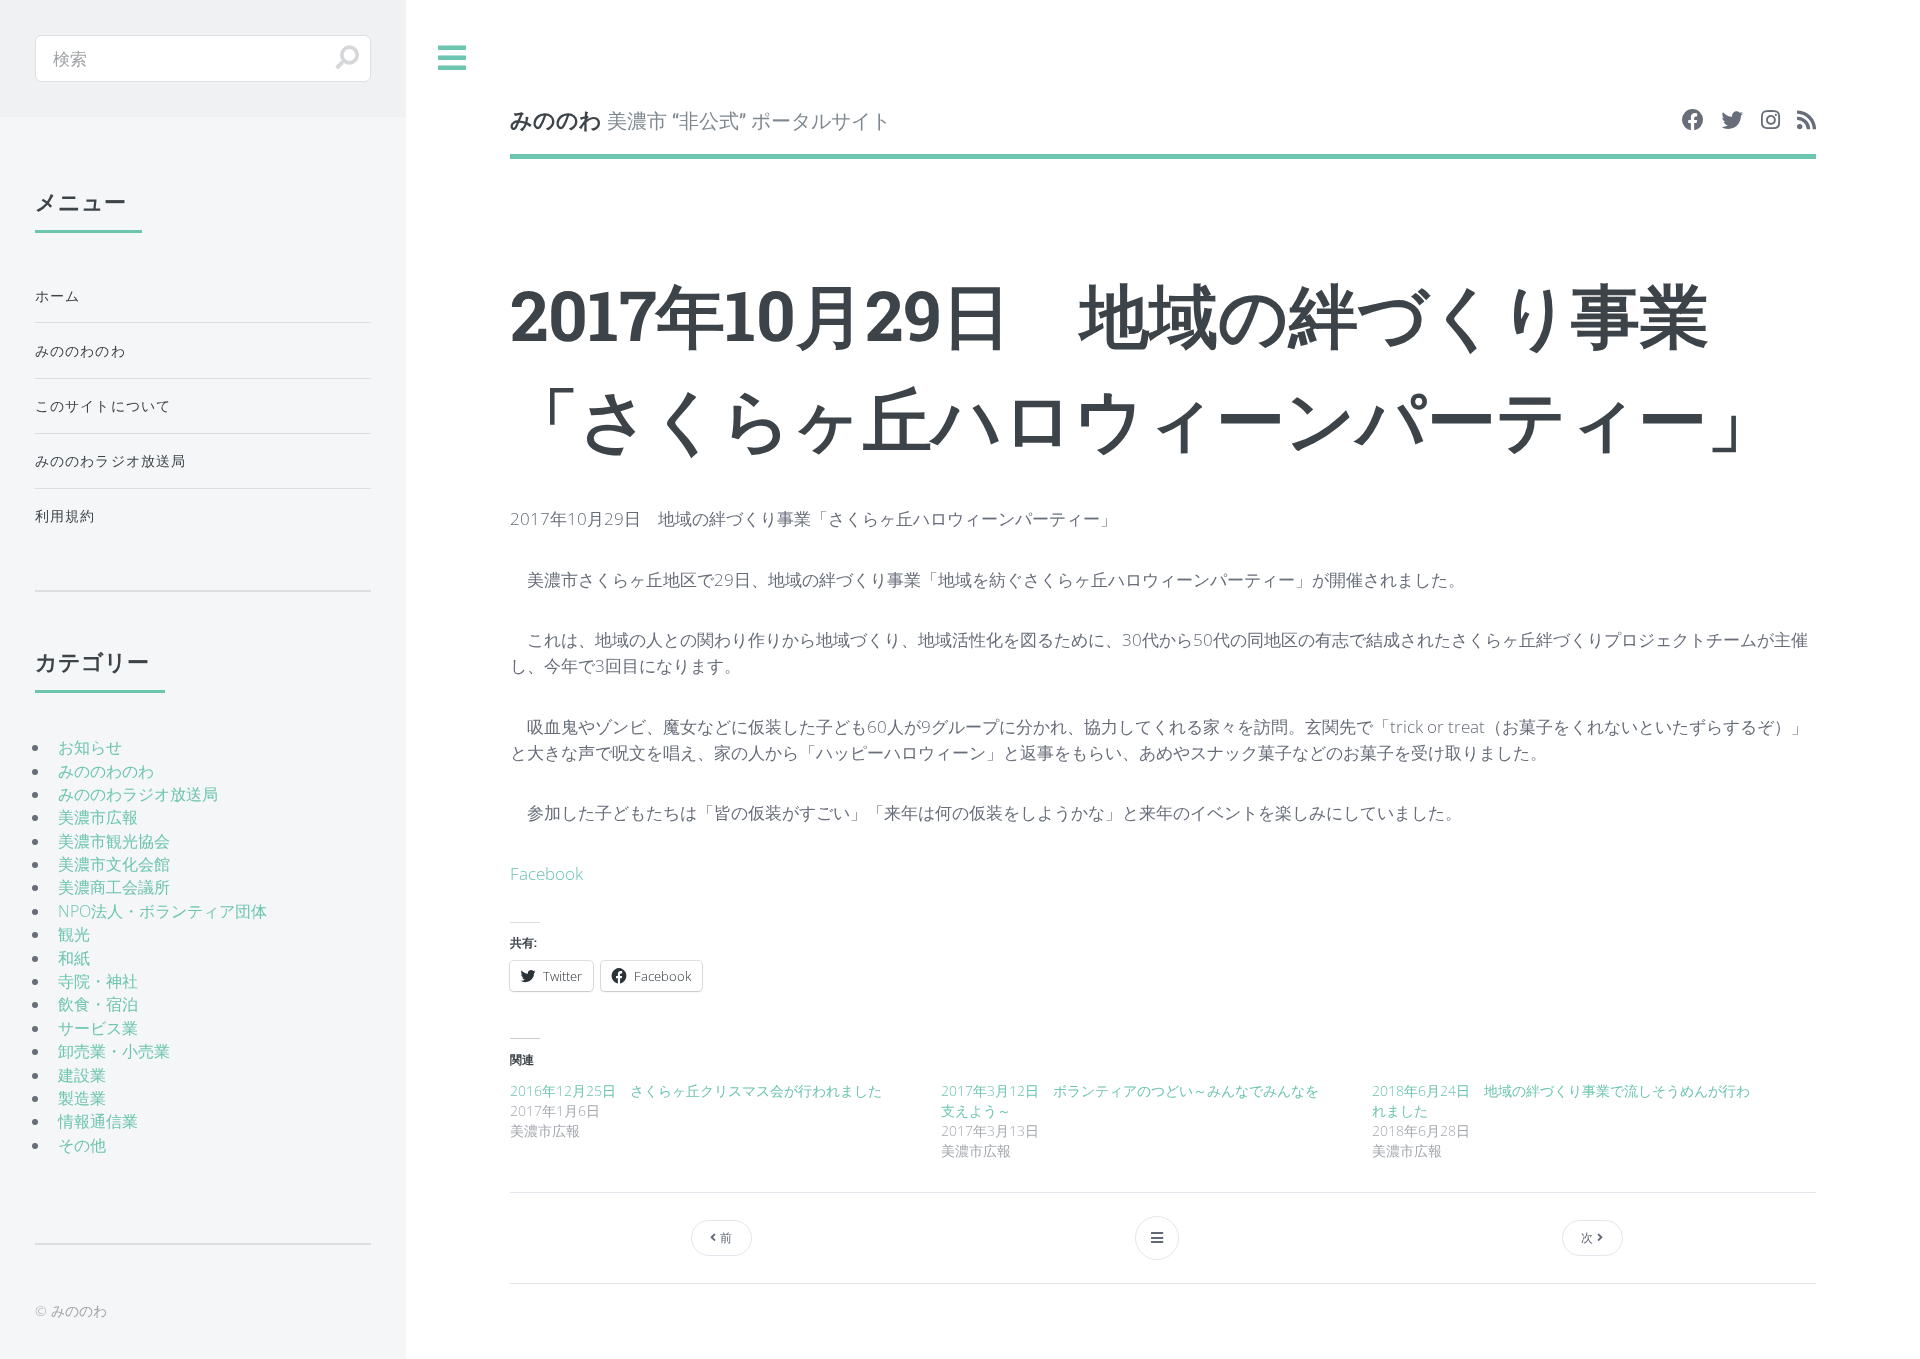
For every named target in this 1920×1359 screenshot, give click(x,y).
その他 (82, 1145)
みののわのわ (80, 350)
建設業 (82, 1075)
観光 (74, 934)
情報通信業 (98, 1121)
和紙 (74, 958)
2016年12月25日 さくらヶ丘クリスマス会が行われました (696, 1090)
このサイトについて (103, 405)
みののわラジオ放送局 (111, 460)
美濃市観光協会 (114, 841)
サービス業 (98, 1028)
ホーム (58, 295)
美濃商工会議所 (114, 887)
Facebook (546, 873)
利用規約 (65, 515)
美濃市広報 (98, 817)
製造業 (82, 1098)
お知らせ (90, 747)
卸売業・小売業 (114, 1051)
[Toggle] (453, 58)
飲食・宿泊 (98, 1004)
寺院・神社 (98, 981)
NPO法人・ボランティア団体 (162, 911)
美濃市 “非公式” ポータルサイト (700, 119)
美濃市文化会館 (114, 864)
